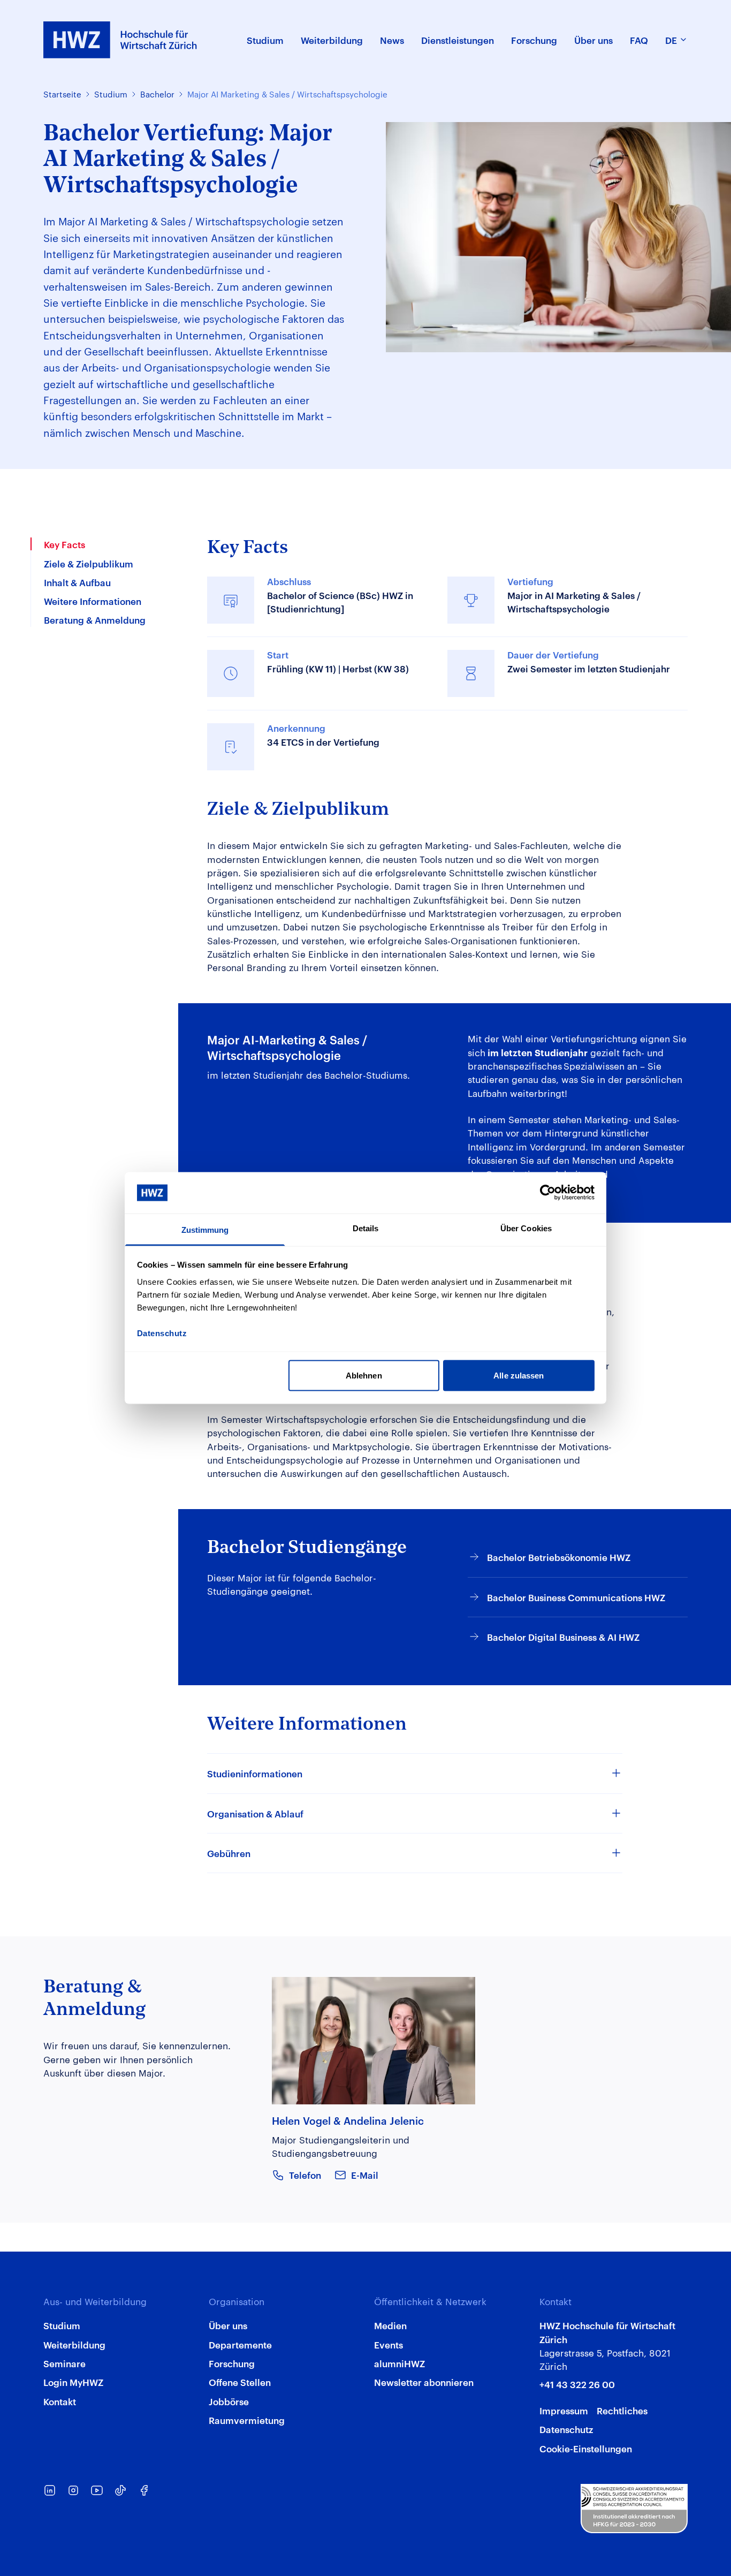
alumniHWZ (399, 2363)
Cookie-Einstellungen (586, 2448)
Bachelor (157, 94)
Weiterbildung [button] (332, 40)
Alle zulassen (519, 1376)
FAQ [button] (639, 40)
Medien (390, 2325)
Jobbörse (229, 2401)
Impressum (564, 2410)
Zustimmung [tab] (205, 1229)
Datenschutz (566, 2429)
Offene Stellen (240, 2382)
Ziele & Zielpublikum (89, 563)
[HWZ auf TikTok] (120, 2490)
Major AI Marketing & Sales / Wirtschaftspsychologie (287, 94)
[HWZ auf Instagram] (73, 2490)
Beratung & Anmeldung (95, 619)
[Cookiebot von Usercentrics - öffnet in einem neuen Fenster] (548, 1193)
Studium (111, 94)
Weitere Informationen (93, 601)
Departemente (240, 2344)
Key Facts (64, 544)
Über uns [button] (593, 40)
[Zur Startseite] (120, 40)
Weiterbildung (74, 2344)
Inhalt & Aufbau (77, 581)
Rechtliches (622, 2410)
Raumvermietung (247, 2420)
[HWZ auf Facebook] (144, 2490)
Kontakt (60, 2401)
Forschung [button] (534, 40)
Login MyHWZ (73, 2382)
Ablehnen (364, 1376)
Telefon (305, 2175)
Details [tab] (366, 1228)
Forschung (232, 2363)
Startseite (62, 94)
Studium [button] (265, 40)
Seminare (64, 2363)
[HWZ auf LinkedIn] (50, 2490)
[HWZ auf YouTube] (97, 2490)
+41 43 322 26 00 (577, 2384)
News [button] (392, 40)
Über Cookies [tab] (526, 1228)
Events (389, 2344)
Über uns (228, 2325)
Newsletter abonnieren (424, 2382)
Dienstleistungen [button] (458, 40)
